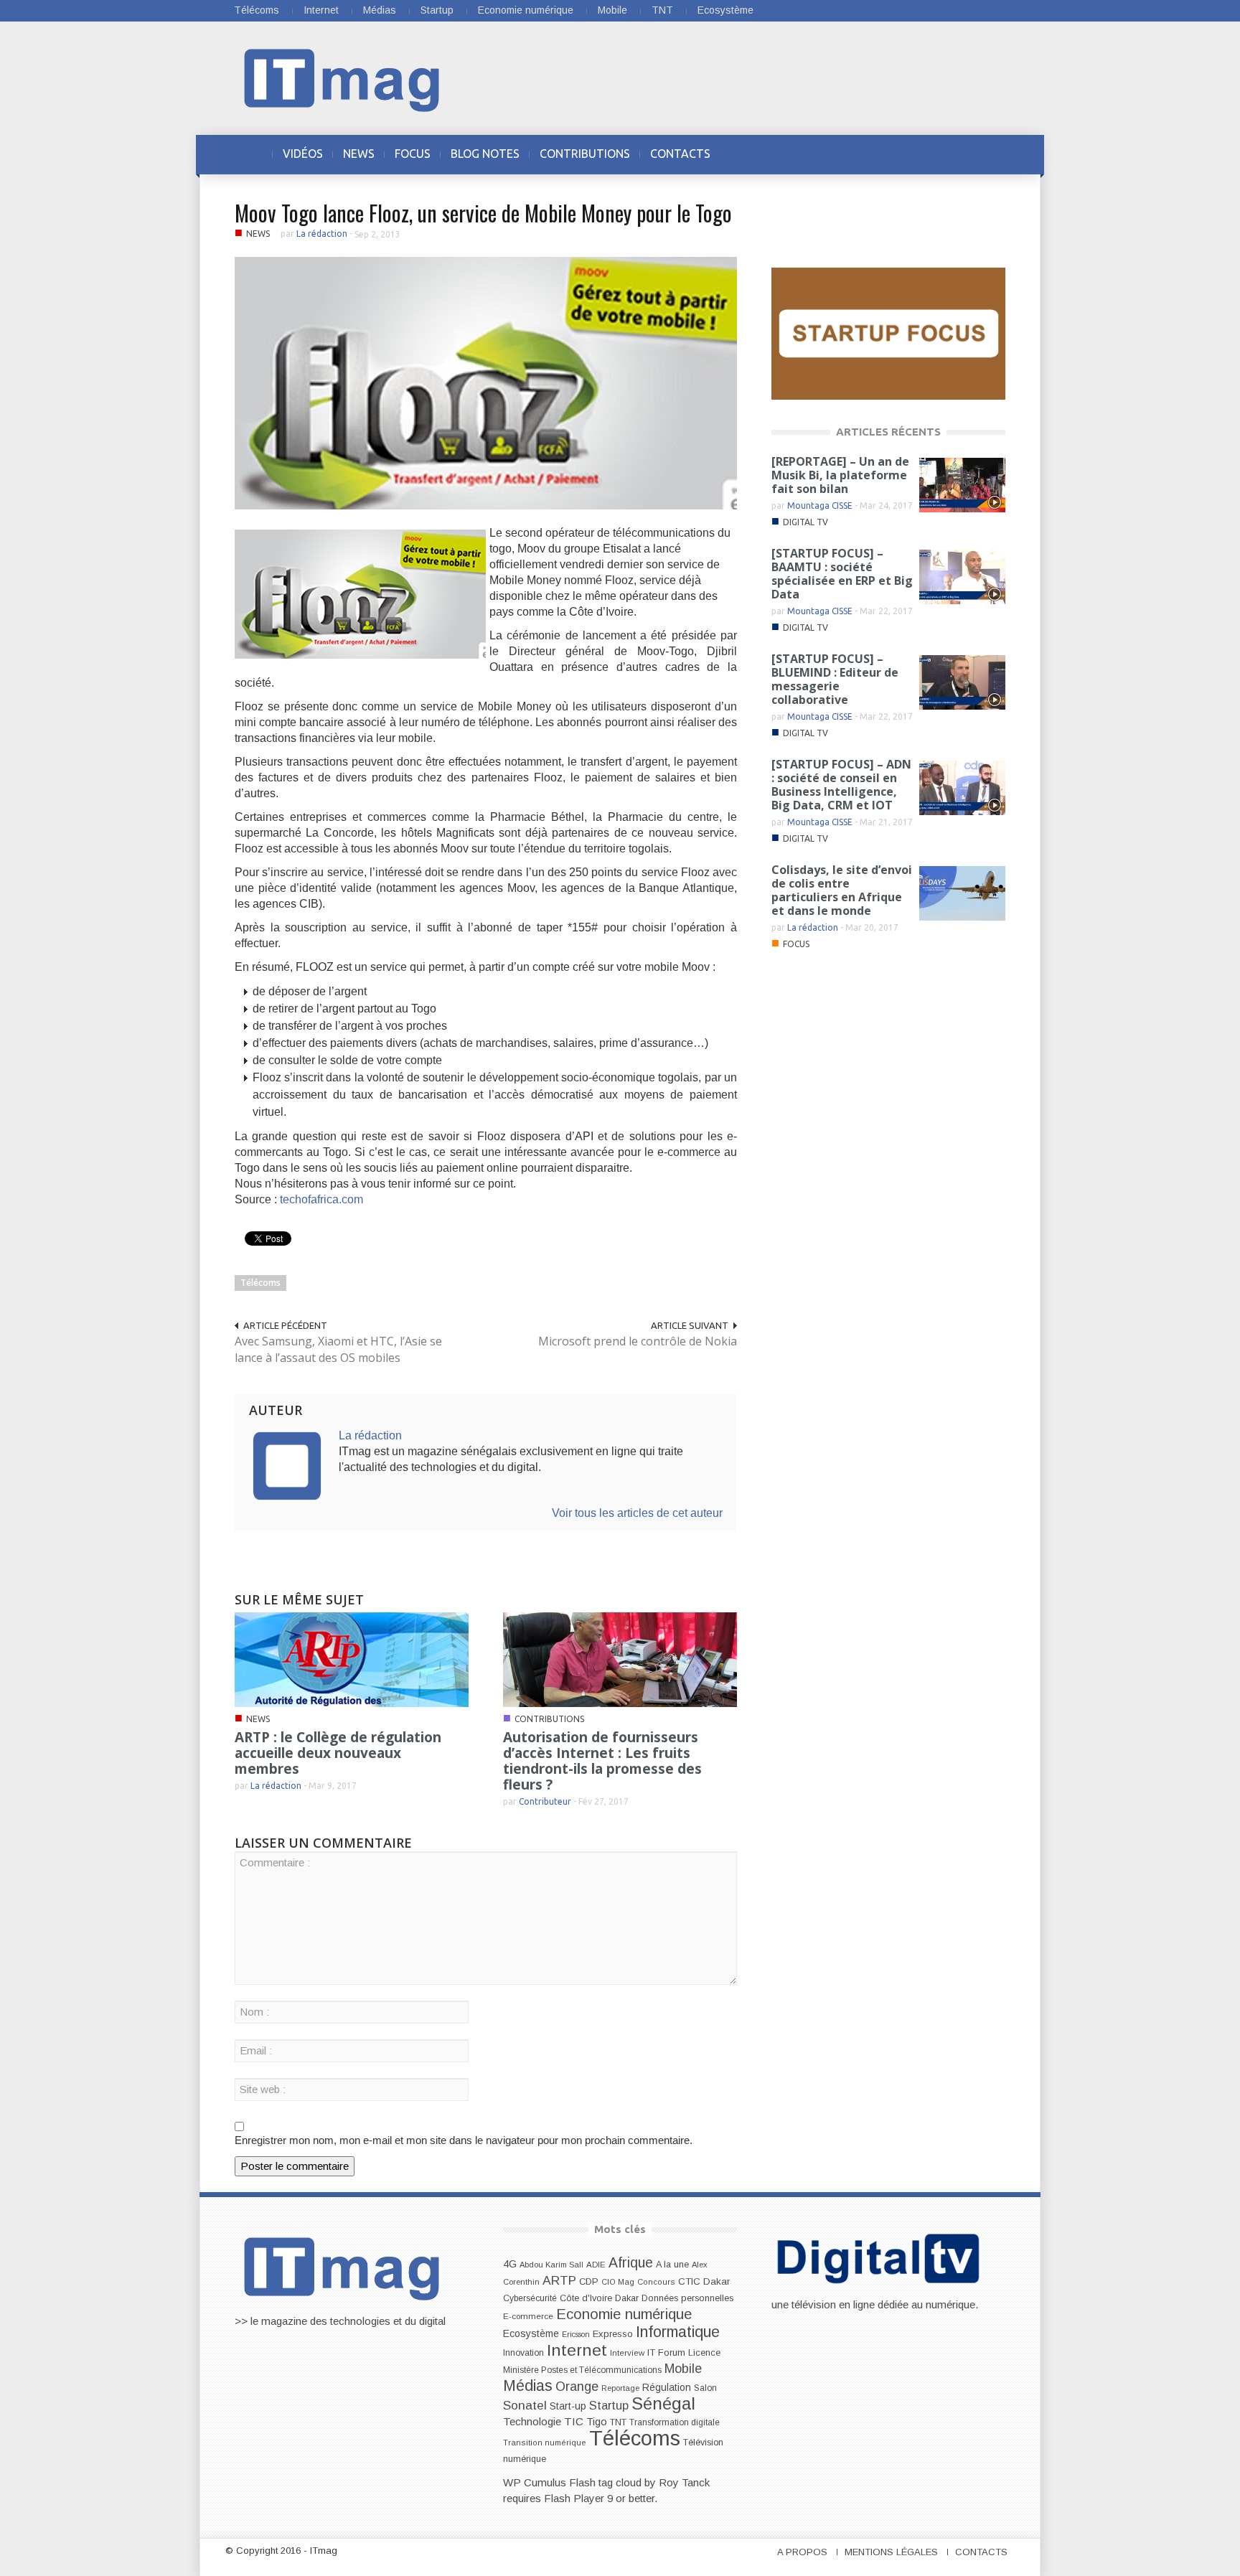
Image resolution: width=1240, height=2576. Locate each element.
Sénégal (663, 2403)
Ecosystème (725, 10)
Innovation (523, 2353)
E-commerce (528, 2316)
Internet (321, 10)
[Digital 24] (888, 333)
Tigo (597, 2422)
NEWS (359, 154)
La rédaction (322, 234)
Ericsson (576, 2334)
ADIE (596, 2265)
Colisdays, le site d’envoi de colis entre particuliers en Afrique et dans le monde (842, 890)
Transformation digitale (675, 2422)
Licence (704, 2353)
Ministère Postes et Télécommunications (582, 2370)
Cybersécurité (530, 2298)
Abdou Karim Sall (551, 2265)
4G (510, 2264)
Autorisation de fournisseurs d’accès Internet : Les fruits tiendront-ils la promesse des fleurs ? (602, 1761)
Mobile (612, 10)
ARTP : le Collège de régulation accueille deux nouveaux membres (338, 1753)
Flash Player (574, 2498)
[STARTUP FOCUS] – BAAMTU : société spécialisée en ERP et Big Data (842, 574)
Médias (380, 10)
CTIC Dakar (704, 2281)
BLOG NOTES (485, 154)
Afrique (631, 2263)
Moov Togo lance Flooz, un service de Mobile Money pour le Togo (483, 213)
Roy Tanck (684, 2482)
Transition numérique (545, 2443)
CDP (589, 2281)
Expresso (613, 2334)
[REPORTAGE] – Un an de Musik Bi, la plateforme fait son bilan (840, 475)
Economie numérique (526, 10)
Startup (437, 10)
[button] (991, 154)
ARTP (559, 2280)
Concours (656, 2282)
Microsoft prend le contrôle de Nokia (638, 1341)
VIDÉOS (303, 154)
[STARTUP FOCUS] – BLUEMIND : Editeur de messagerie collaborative (835, 679)
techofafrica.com (321, 1199)
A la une (672, 2265)
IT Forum (666, 2352)
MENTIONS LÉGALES (891, 2552)
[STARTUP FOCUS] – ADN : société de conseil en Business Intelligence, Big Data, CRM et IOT (841, 785)
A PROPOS (802, 2552)
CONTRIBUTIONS (585, 154)
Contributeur (545, 1801)
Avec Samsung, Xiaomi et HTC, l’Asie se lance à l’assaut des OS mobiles (338, 1349)
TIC (574, 2421)
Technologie (532, 2421)
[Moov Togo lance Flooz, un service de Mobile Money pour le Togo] (486, 382)
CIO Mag (618, 2282)
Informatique (678, 2332)
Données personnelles (687, 2298)
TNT (662, 10)
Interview (627, 2353)
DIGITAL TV (805, 522)
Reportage (620, 2388)
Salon (705, 2388)
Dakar (627, 2298)
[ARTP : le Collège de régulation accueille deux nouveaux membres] (352, 1659)
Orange (577, 2387)
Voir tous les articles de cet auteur (637, 1513)
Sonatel (525, 2405)
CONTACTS (680, 154)
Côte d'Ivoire (586, 2298)
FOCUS (413, 154)
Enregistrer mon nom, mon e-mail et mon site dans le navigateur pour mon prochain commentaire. (464, 2140)
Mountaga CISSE (820, 506)
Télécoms (257, 10)
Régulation (667, 2388)
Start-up (568, 2406)
